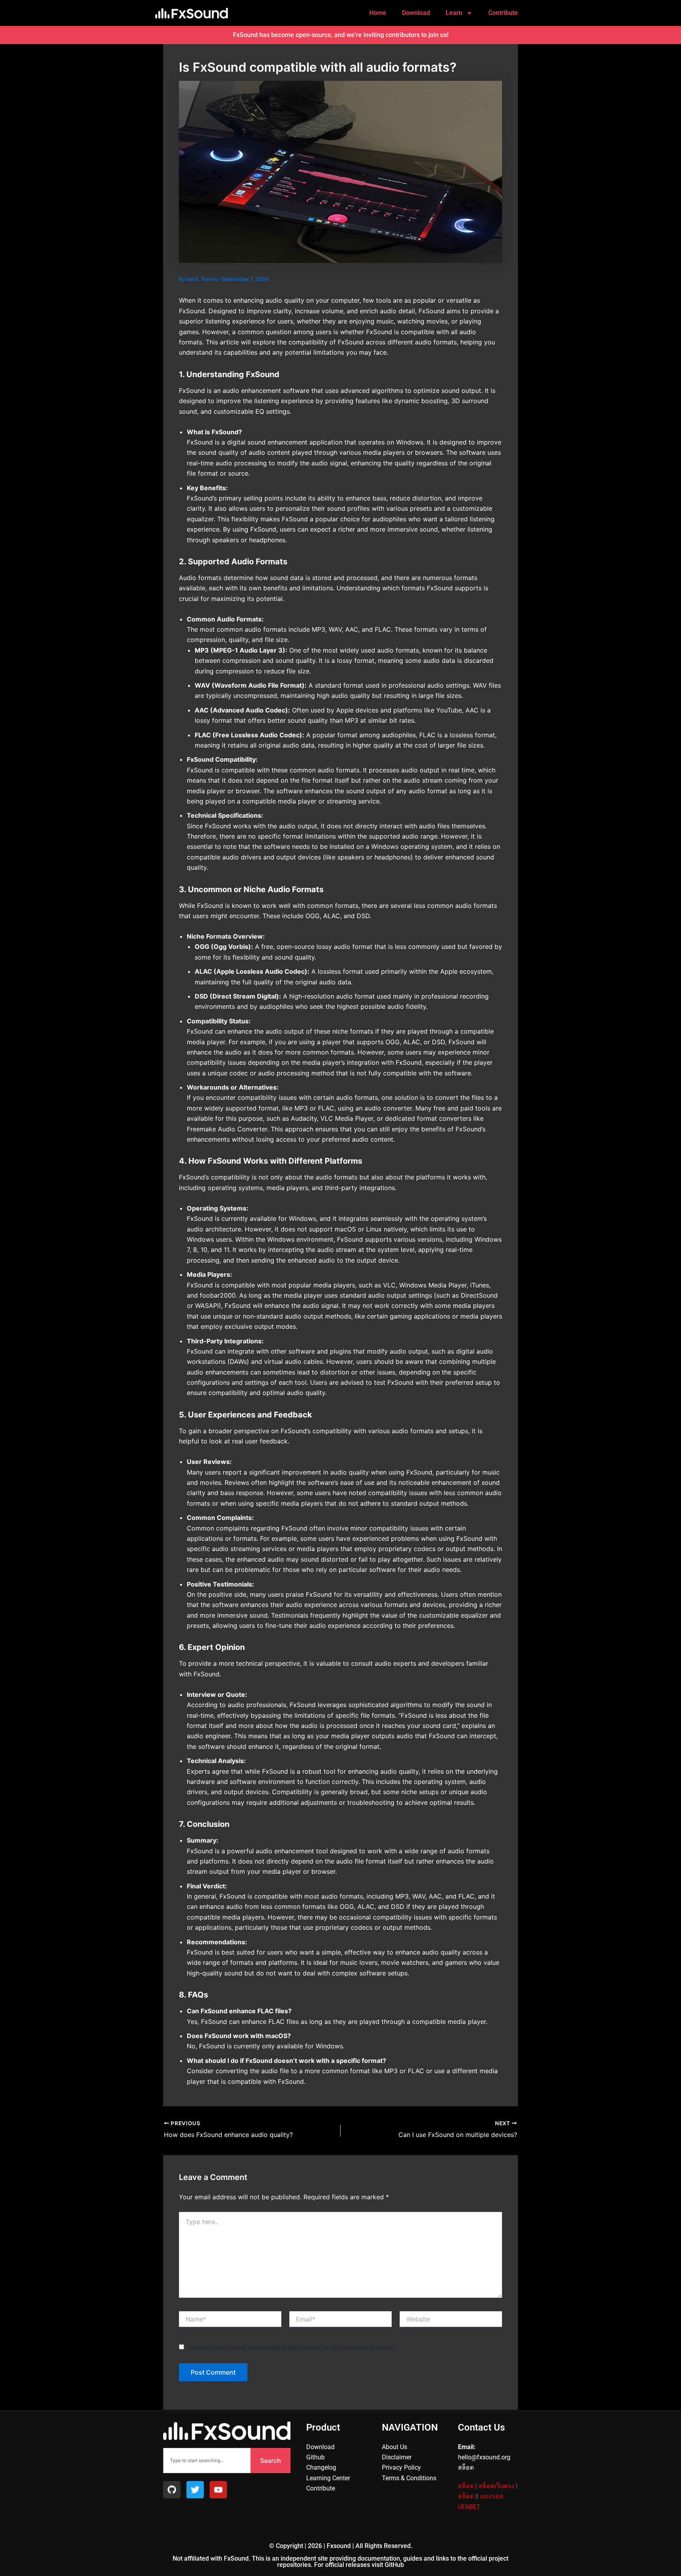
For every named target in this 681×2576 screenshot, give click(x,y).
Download (416, 13)
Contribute (503, 13)
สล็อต (466, 2486)
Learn (454, 13)
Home (378, 13)
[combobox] (207, 2461)
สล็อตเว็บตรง (496, 2486)
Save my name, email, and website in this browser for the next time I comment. (292, 2347)
